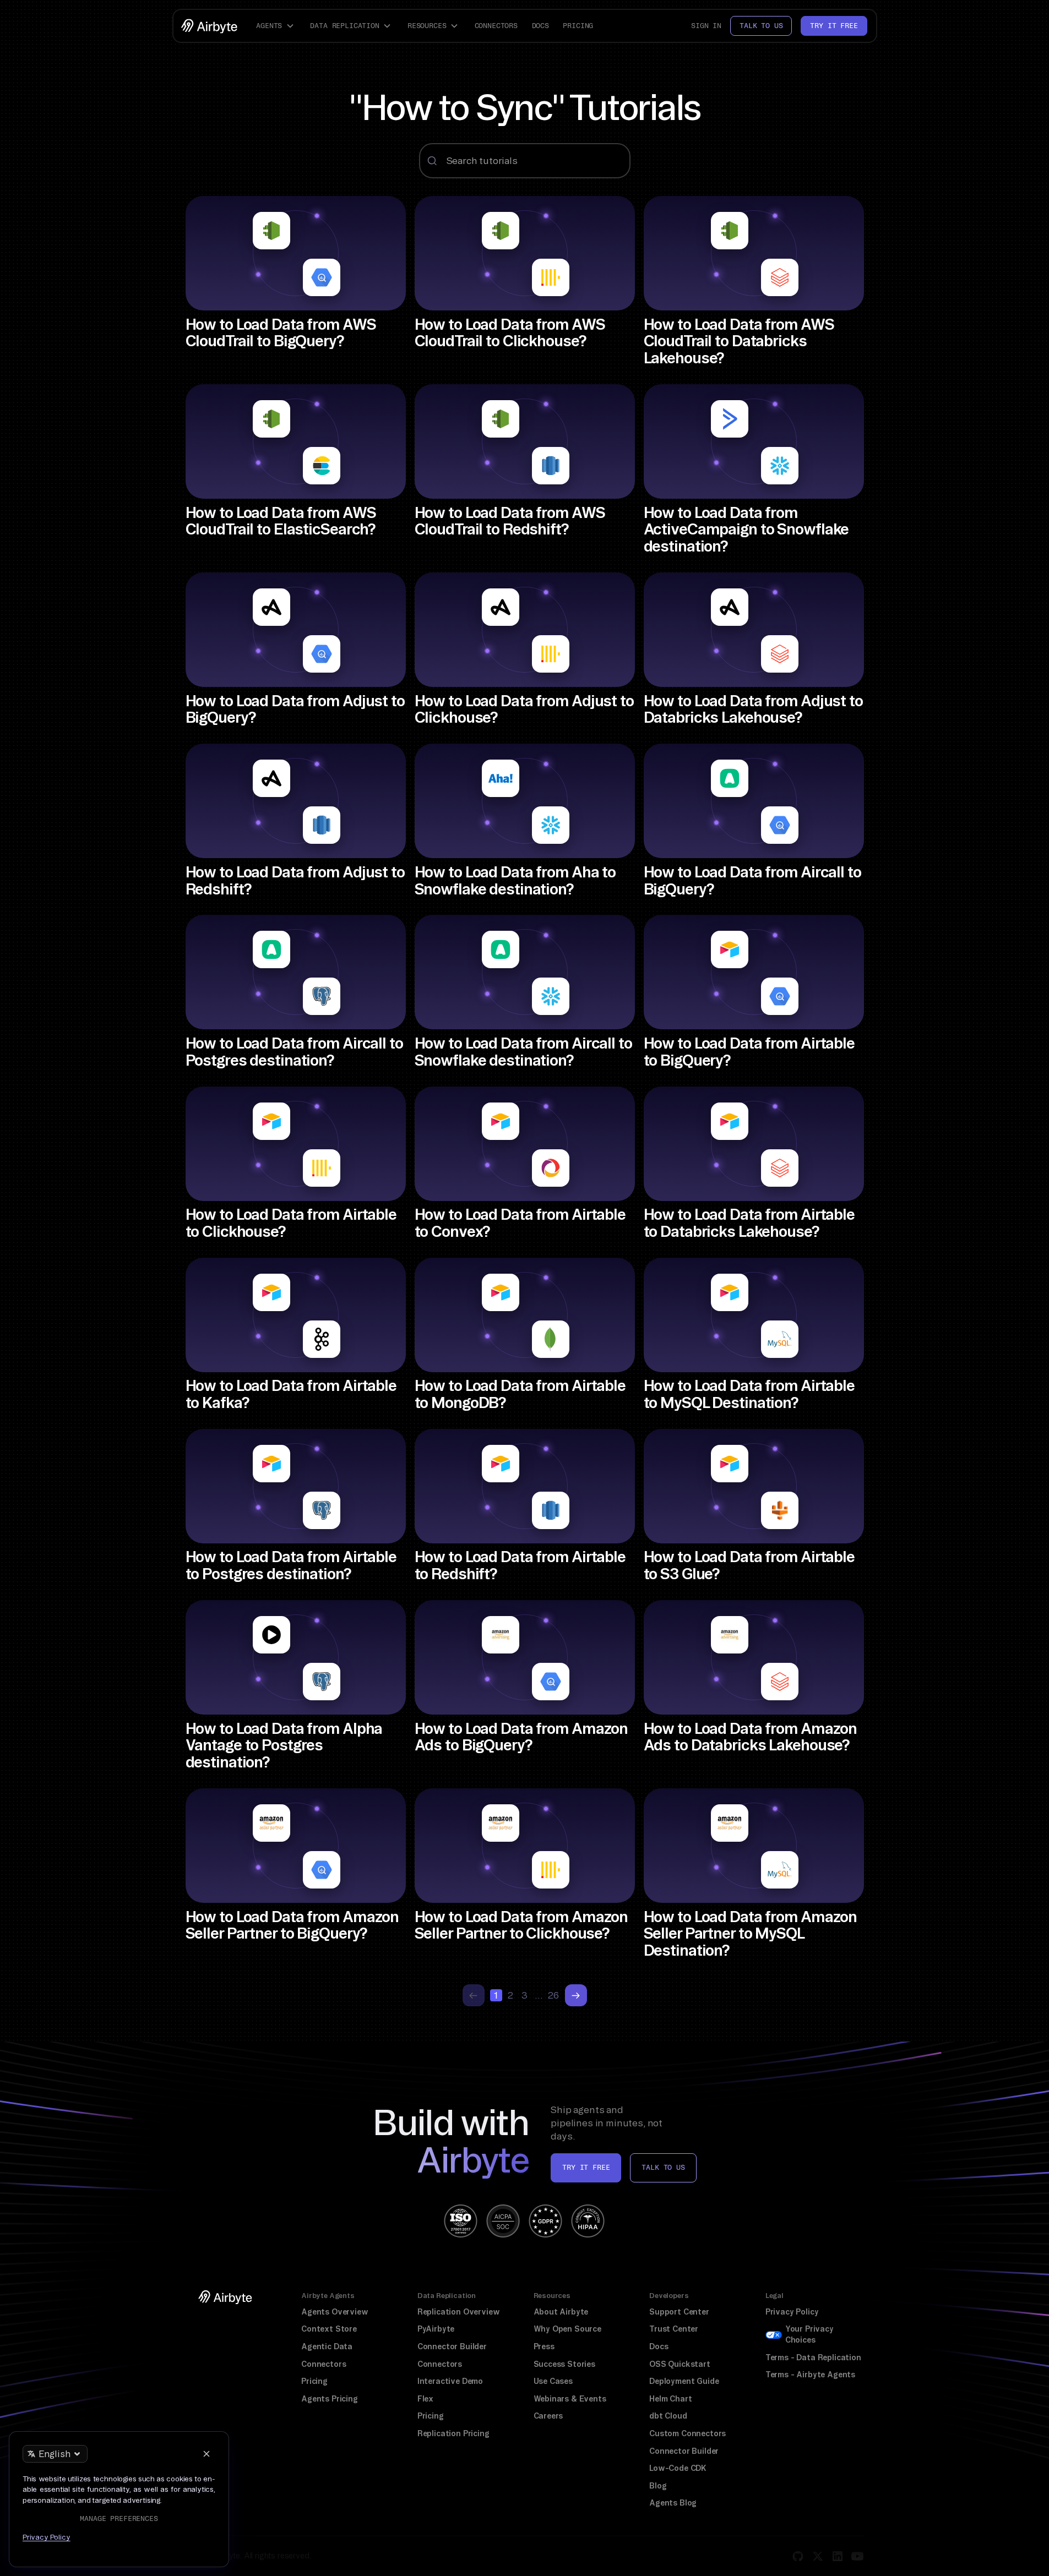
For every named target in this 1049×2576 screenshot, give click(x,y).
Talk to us (761, 26)
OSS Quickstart (680, 2364)
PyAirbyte (436, 2329)
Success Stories (564, 2364)
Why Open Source (567, 2329)
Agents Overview (335, 2312)
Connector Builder (452, 2346)
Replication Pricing (453, 2433)
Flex (425, 2399)
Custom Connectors (687, 2433)
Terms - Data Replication (813, 2357)
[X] (818, 2556)
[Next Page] (576, 1995)
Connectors (496, 26)
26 (553, 1995)
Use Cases (553, 2381)
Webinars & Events (570, 2399)
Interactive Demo (450, 2381)
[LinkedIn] (838, 2556)
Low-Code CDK (678, 2468)
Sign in (706, 26)
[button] (276, 26)
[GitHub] (798, 2556)
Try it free (834, 26)
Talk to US (663, 2167)
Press (544, 2346)
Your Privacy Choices (809, 2334)
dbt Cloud (668, 2416)
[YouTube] (857, 2556)
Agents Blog (673, 2503)
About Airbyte (561, 2312)
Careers (548, 2416)
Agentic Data (327, 2346)
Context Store (329, 2329)
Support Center (679, 2312)
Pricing (578, 26)
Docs (540, 26)
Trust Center (674, 2329)
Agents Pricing (330, 2399)
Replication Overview (459, 2312)
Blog (658, 2486)
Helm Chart (670, 2399)
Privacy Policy (792, 2312)
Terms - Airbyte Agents (810, 2375)
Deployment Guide (684, 2381)
